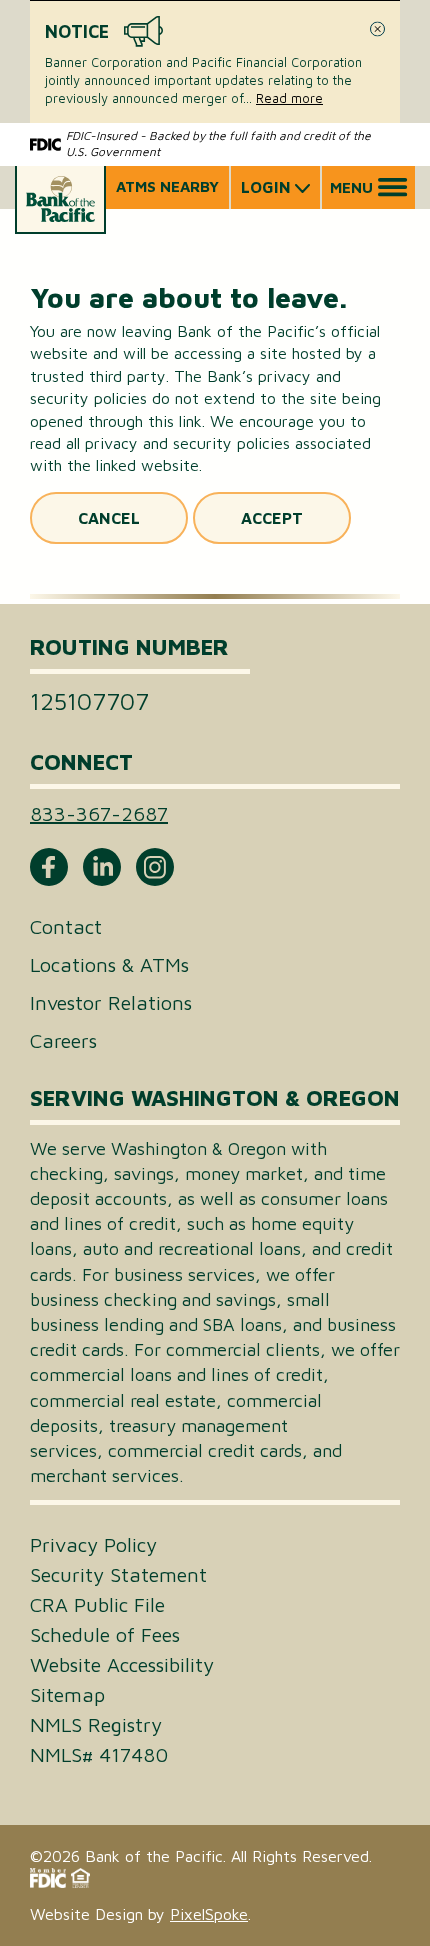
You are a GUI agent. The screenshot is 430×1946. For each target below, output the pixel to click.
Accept (272, 518)
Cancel (109, 518)
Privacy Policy (93, 1545)
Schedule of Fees (105, 1635)
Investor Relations (111, 1002)
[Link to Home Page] (60, 200)
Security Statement (118, 1575)
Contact (66, 926)
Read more (289, 98)
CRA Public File (97, 1605)
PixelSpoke (209, 1914)
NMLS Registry (96, 1725)
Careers (63, 1040)
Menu (351, 187)
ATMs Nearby (167, 186)
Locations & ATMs (109, 964)
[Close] (377, 29)
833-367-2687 (99, 813)
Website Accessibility (122, 1665)
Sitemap (67, 1695)
